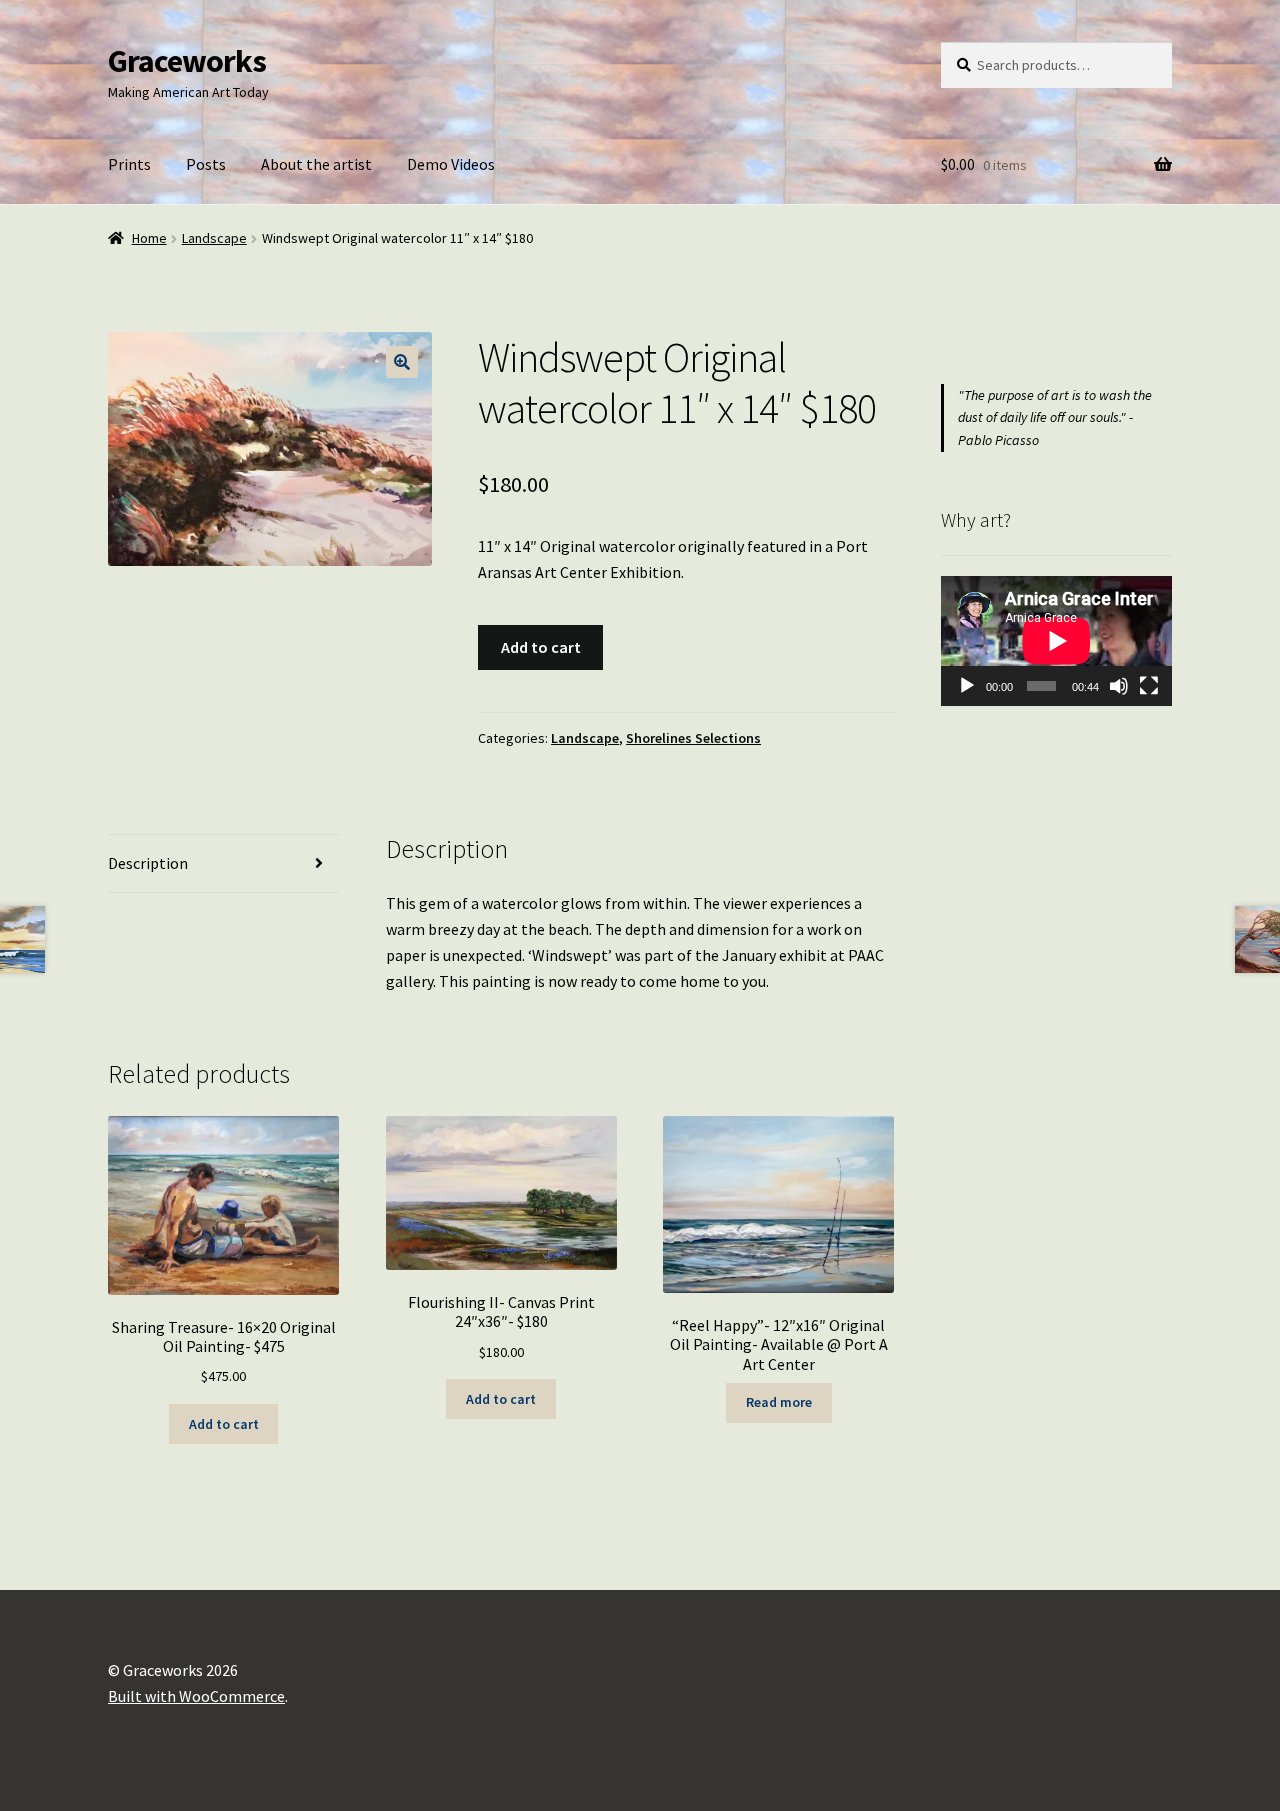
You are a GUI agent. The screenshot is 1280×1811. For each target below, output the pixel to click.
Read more (779, 1402)
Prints (129, 164)
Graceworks (187, 61)
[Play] (967, 686)
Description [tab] (148, 863)
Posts (206, 164)
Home (149, 238)
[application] (1056, 641)
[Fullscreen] (1149, 686)
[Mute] (1119, 686)
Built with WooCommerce (196, 1696)
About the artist (316, 164)
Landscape (214, 238)
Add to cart (541, 647)
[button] (402, 362)
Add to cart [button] (224, 1424)
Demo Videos (451, 164)
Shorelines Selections (693, 738)
